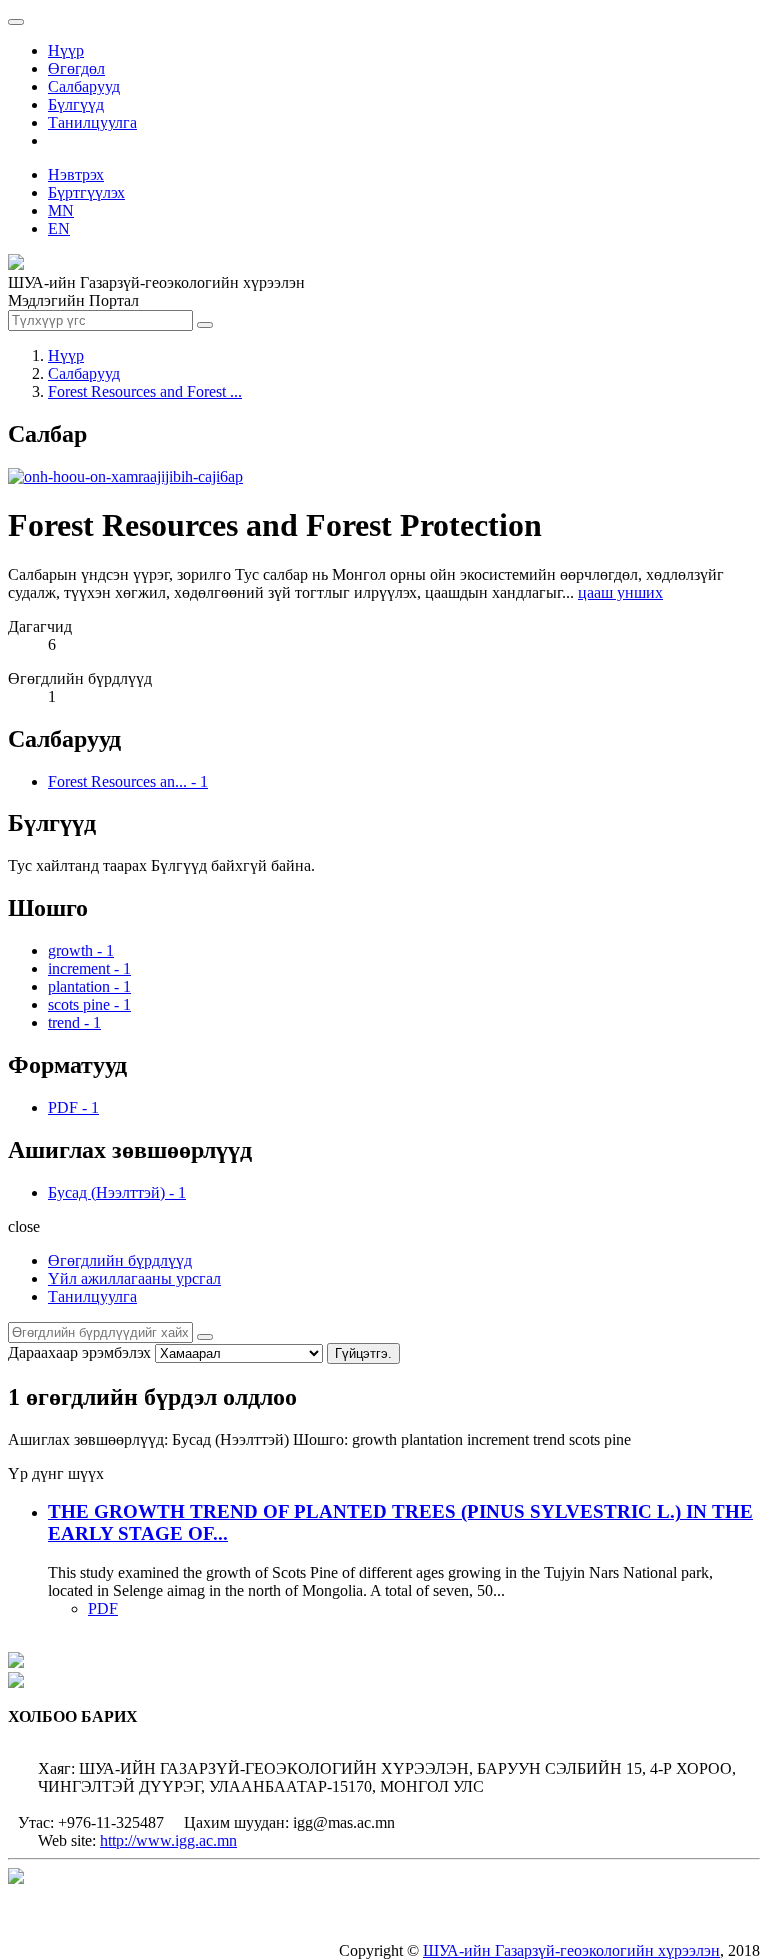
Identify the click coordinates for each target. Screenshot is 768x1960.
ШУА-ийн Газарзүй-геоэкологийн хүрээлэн (571, 1950)
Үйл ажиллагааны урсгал (134, 1278)
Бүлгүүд (76, 104)
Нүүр (66, 50)
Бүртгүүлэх (86, 192)
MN (61, 210)
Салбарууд (84, 86)
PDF (103, 1608)
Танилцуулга (92, 122)
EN (59, 228)
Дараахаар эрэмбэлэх (79, 1352)
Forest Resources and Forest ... (145, 391)
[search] (205, 1337)
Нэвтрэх (76, 174)
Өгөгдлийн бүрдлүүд (120, 1260)
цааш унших (620, 592)
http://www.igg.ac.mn (168, 1840)
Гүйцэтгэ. (363, 1353)
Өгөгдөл (76, 68)
